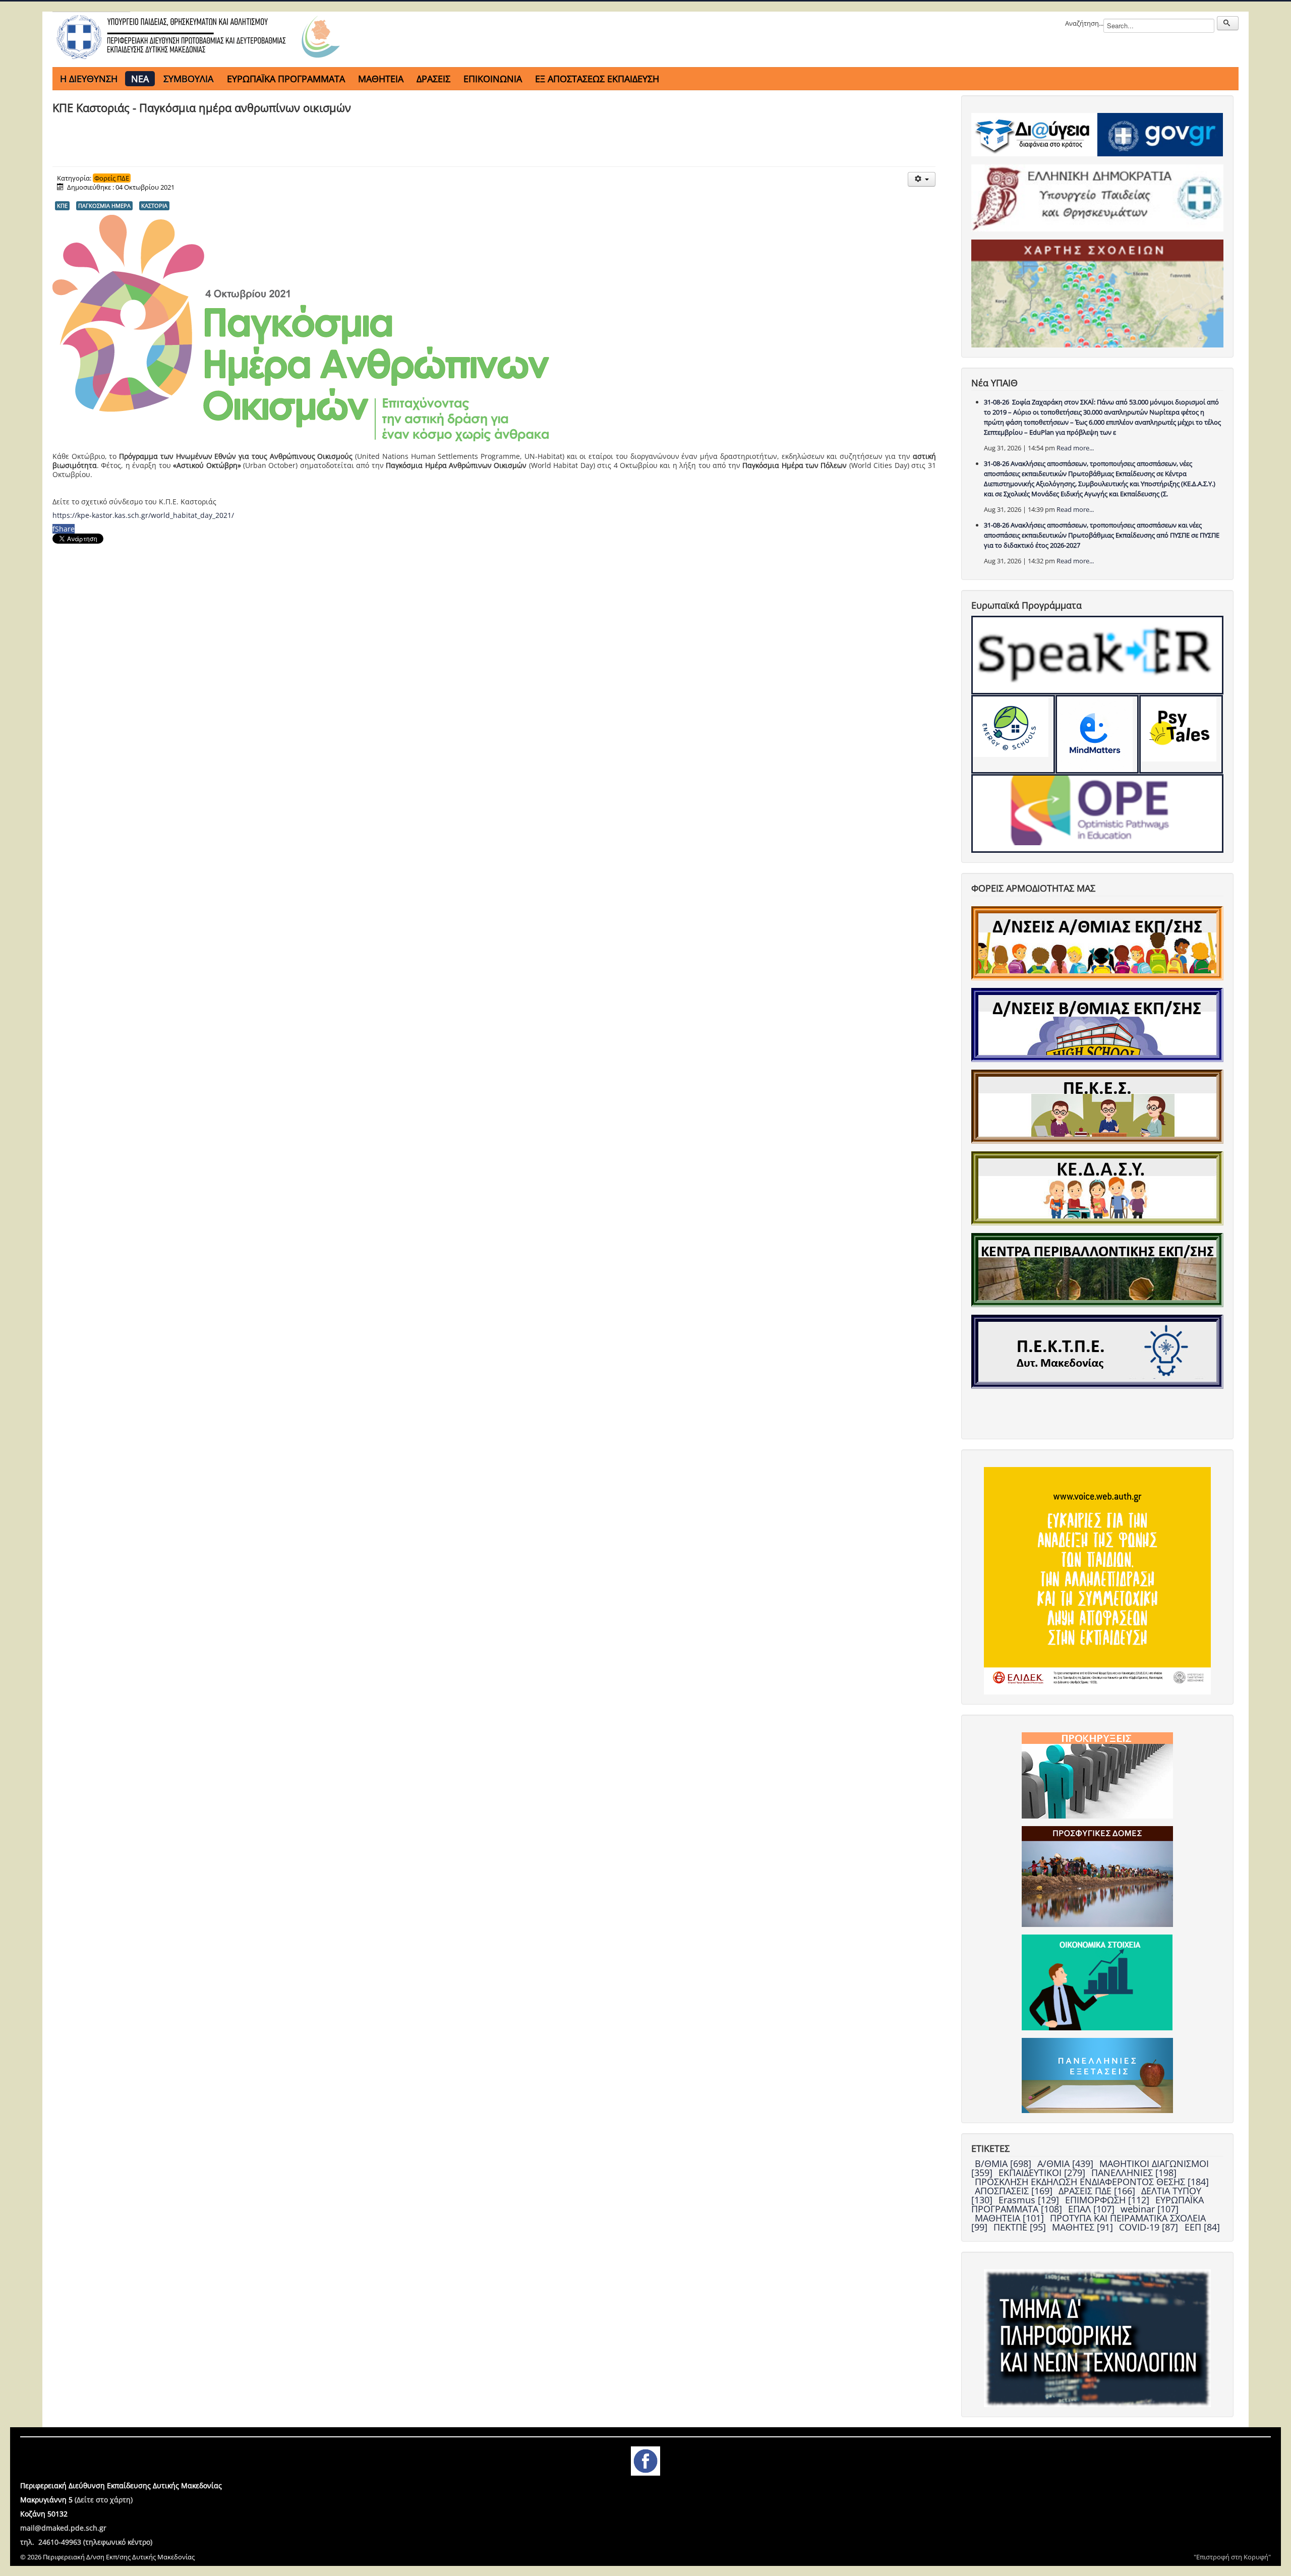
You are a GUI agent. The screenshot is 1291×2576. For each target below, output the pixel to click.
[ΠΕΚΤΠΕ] (1097, 1351)
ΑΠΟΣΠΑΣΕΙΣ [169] (1015, 2191)
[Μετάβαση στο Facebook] (645, 2460)
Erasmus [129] (1030, 2200)
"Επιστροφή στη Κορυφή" (1232, 2557)
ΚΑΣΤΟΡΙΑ (154, 206)
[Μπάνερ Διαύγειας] (1034, 134)
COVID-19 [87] (1150, 2227)
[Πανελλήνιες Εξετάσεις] (1097, 2075)
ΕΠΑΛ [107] (1093, 2209)
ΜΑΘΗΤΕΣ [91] (1084, 2227)
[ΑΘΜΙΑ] (1097, 943)
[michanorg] (1098, 2337)
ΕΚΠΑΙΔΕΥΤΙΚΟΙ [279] (1043, 2173)
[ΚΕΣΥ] (1097, 1188)
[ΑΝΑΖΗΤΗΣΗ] (1228, 23)
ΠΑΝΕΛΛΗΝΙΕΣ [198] (1134, 2173)
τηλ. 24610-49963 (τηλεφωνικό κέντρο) (86, 2542)
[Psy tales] (1181, 734)
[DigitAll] (1097, 734)
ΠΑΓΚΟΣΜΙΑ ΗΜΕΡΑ (104, 206)
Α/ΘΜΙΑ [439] (1067, 2163)
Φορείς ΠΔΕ (112, 178)
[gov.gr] (1160, 134)
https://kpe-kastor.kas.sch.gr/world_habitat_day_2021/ (143, 515)
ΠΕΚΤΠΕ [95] (1021, 2227)
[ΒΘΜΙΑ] (1097, 1024)
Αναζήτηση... (1084, 23)
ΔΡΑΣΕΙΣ (433, 79)
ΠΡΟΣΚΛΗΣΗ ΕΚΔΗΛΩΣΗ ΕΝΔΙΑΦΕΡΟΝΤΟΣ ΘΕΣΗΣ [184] (1092, 2182)
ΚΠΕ (62, 206)
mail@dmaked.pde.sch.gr (63, 2528)
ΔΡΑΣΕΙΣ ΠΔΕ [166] (1098, 2191)
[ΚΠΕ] (1097, 1269)
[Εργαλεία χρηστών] (922, 179)
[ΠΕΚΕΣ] (1097, 1106)
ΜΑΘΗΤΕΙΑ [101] (1011, 2218)
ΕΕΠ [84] (1202, 2227)
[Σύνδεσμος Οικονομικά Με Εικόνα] (1097, 1982)
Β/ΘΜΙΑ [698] (1004, 2163)
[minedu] (1098, 197)
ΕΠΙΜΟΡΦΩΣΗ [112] (1108, 2200)
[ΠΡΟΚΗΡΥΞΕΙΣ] (1097, 1775)
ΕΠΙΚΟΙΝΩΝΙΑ (493, 79)
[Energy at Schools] (1013, 734)
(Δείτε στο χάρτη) (104, 2500)
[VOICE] (1098, 1580)
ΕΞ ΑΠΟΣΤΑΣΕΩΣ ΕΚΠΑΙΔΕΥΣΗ (597, 79)
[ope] (1098, 813)
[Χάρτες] (1098, 293)
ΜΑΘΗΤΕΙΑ (381, 79)
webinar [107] (1150, 2209)
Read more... (1075, 448)
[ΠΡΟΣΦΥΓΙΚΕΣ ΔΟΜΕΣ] (1097, 1876)
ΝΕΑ (140, 79)
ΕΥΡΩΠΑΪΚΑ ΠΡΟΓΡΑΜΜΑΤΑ (286, 79)
